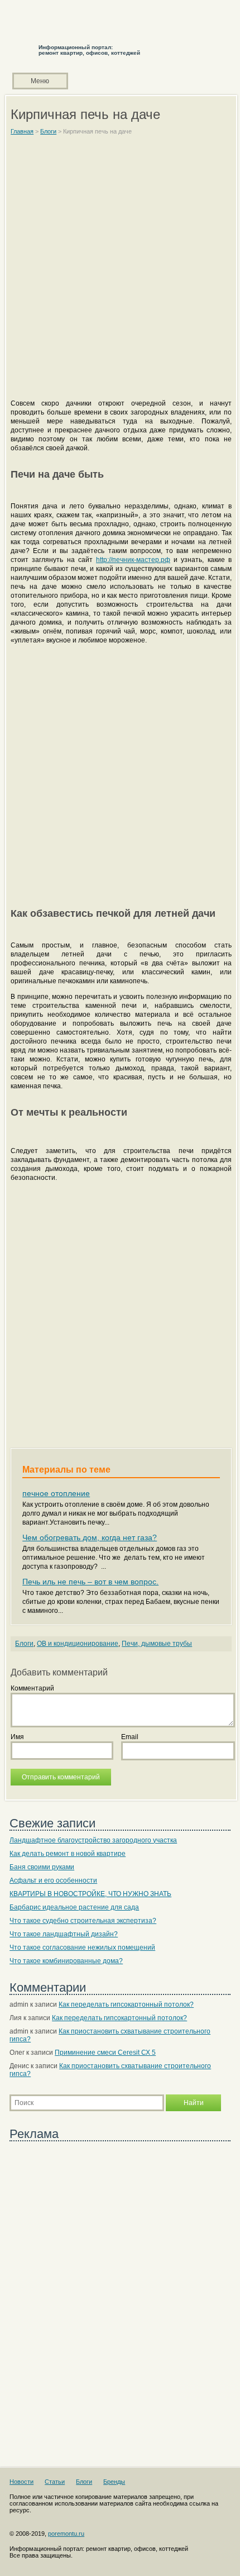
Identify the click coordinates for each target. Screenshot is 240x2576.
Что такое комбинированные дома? (66, 1961)
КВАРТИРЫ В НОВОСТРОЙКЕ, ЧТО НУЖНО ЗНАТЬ (90, 1894)
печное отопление (56, 1493)
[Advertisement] (120, 272)
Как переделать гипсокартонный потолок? (126, 2004)
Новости (21, 2482)
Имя (17, 1737)
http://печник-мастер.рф (133, 560)
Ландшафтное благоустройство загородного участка (93, 1840)
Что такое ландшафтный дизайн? (64, 1934)
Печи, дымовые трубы (157, 1644)
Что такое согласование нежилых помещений (82, 1948)
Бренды (114, 2482)
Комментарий (32, 1688)
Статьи (55, 2482)
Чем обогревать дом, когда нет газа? (90, 1537)
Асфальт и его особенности (53, 1880)
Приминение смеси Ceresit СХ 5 (105, 2053)
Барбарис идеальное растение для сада (74, 1907)
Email (130, 1737)
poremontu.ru (66, 2534)
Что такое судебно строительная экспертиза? (83, 1921)
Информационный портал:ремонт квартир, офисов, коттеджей (89, 50)
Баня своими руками (42, 1867)
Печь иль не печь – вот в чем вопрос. (90, 1582)
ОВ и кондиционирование (78, 1644)
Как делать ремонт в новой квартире (68, 1854)
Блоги (24, 1644)
